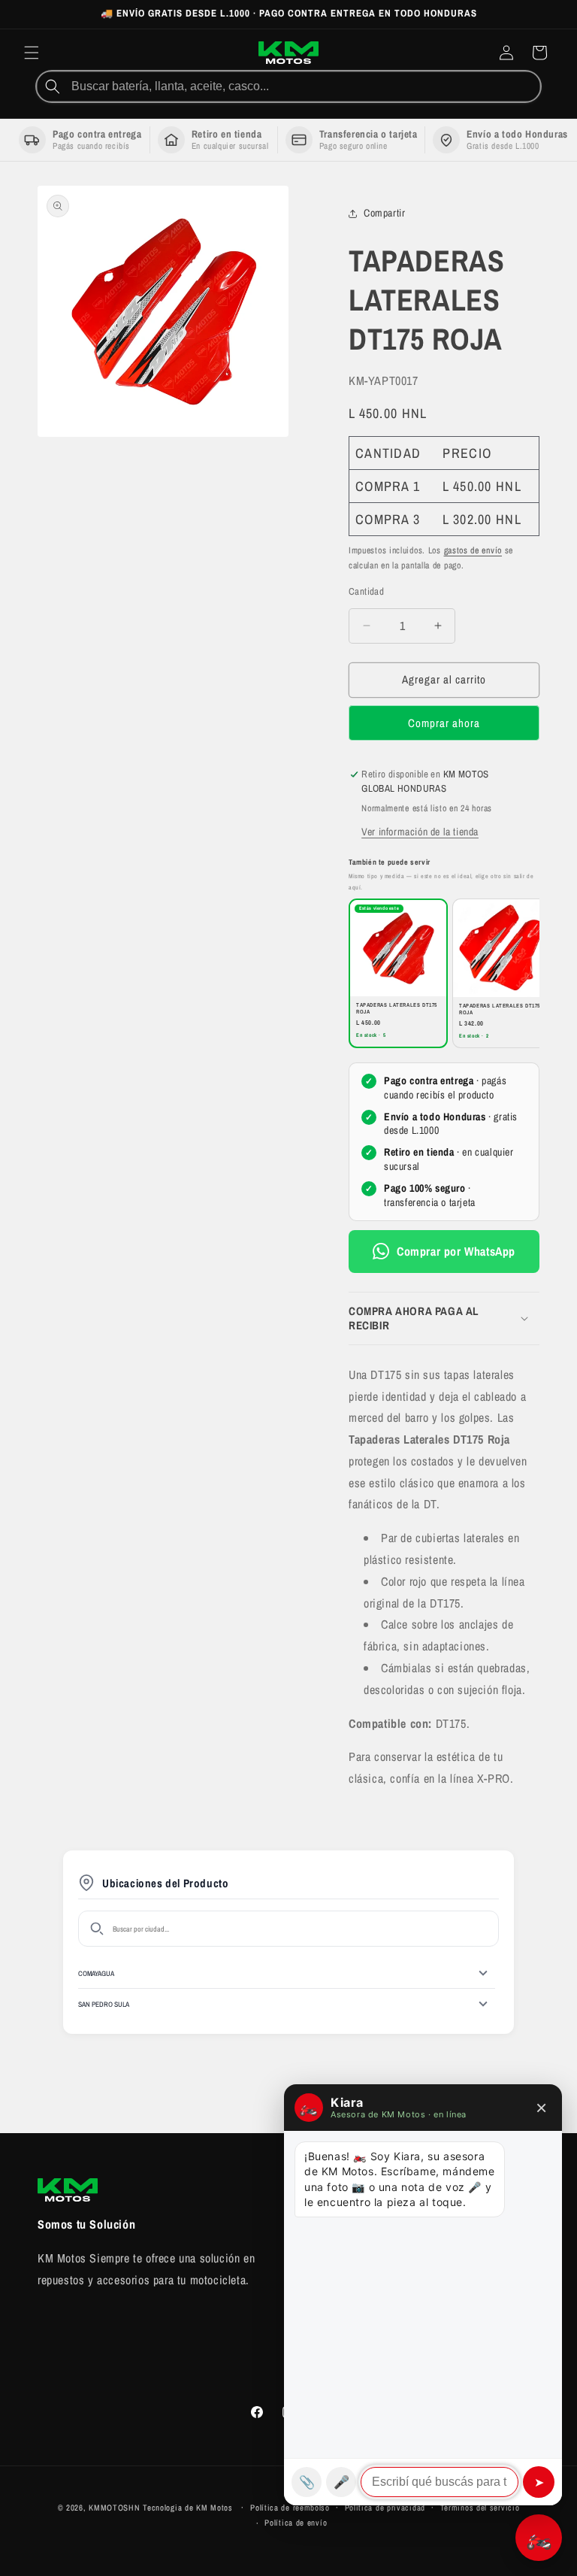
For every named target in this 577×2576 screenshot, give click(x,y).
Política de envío (296, 2523)
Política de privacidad (385, 2508)
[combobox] (304, 86)
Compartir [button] (384, 213)
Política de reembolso (290, 2508)
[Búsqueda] (53, 86)
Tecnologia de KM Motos (189, 2508)
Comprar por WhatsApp (456, 1251)
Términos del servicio (480, 2508)
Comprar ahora (444, 723)
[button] (32, 53)
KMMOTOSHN (114, 2508)
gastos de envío (473, 550)
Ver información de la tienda (420, 832)
